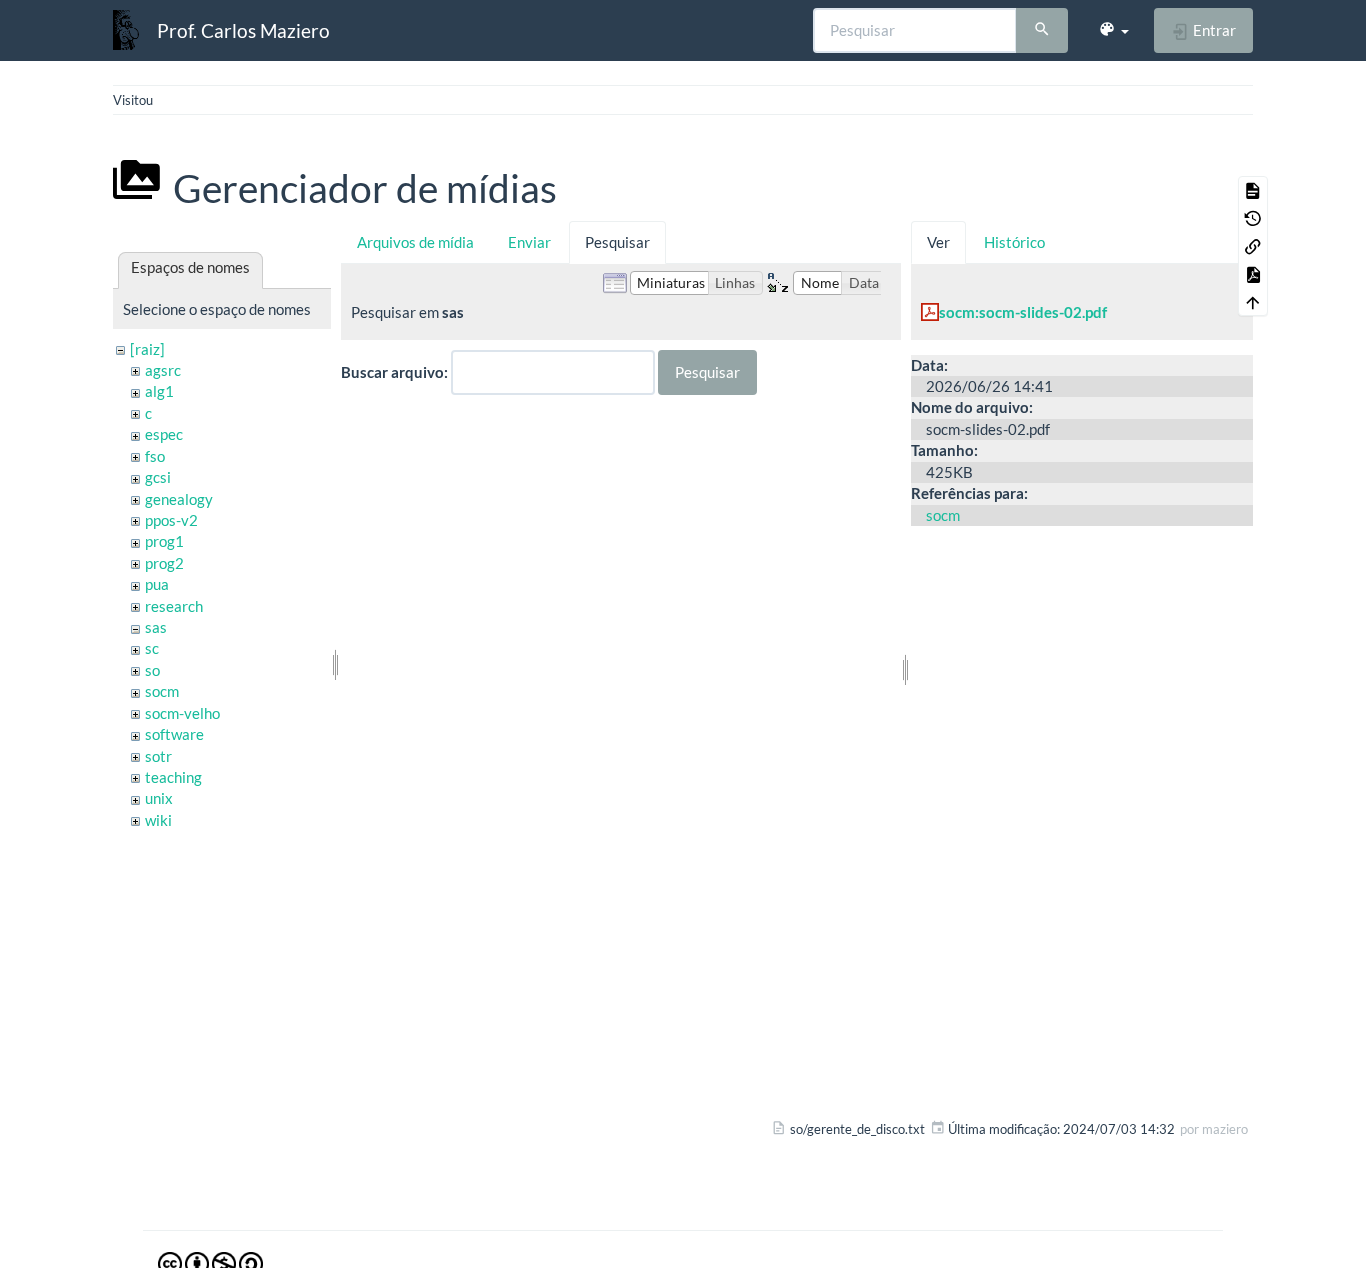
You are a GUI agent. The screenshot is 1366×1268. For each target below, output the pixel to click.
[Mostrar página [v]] (1253, 190)
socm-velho (182, 713)
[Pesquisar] (1042, 31)
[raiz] (147, 349)
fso (155, 456)
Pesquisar (617, 242)
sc (152, 648)
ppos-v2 (171, 520)
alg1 (159, 391)
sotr (158, 756)
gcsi (158, 477)
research (174, 606)
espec (164, 434)
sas (156, 627)
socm (162, 691)
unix (159, 798)
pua (157, 584)
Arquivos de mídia (415, 242)
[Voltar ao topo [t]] (1253, 302)
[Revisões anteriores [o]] (1253, 218)
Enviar (529, 242)
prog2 (164, 563)
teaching (173, 777)
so (152, 670)
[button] (1113, 30)
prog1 (164, 541)
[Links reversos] (1253, 246)
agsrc (163, 370)
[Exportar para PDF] (1253, 274)
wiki (158, 820)
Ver (938, 242)
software (174, 734)
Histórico (1014, 242)
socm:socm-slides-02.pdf (1023, 312)
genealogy (179, 499)
